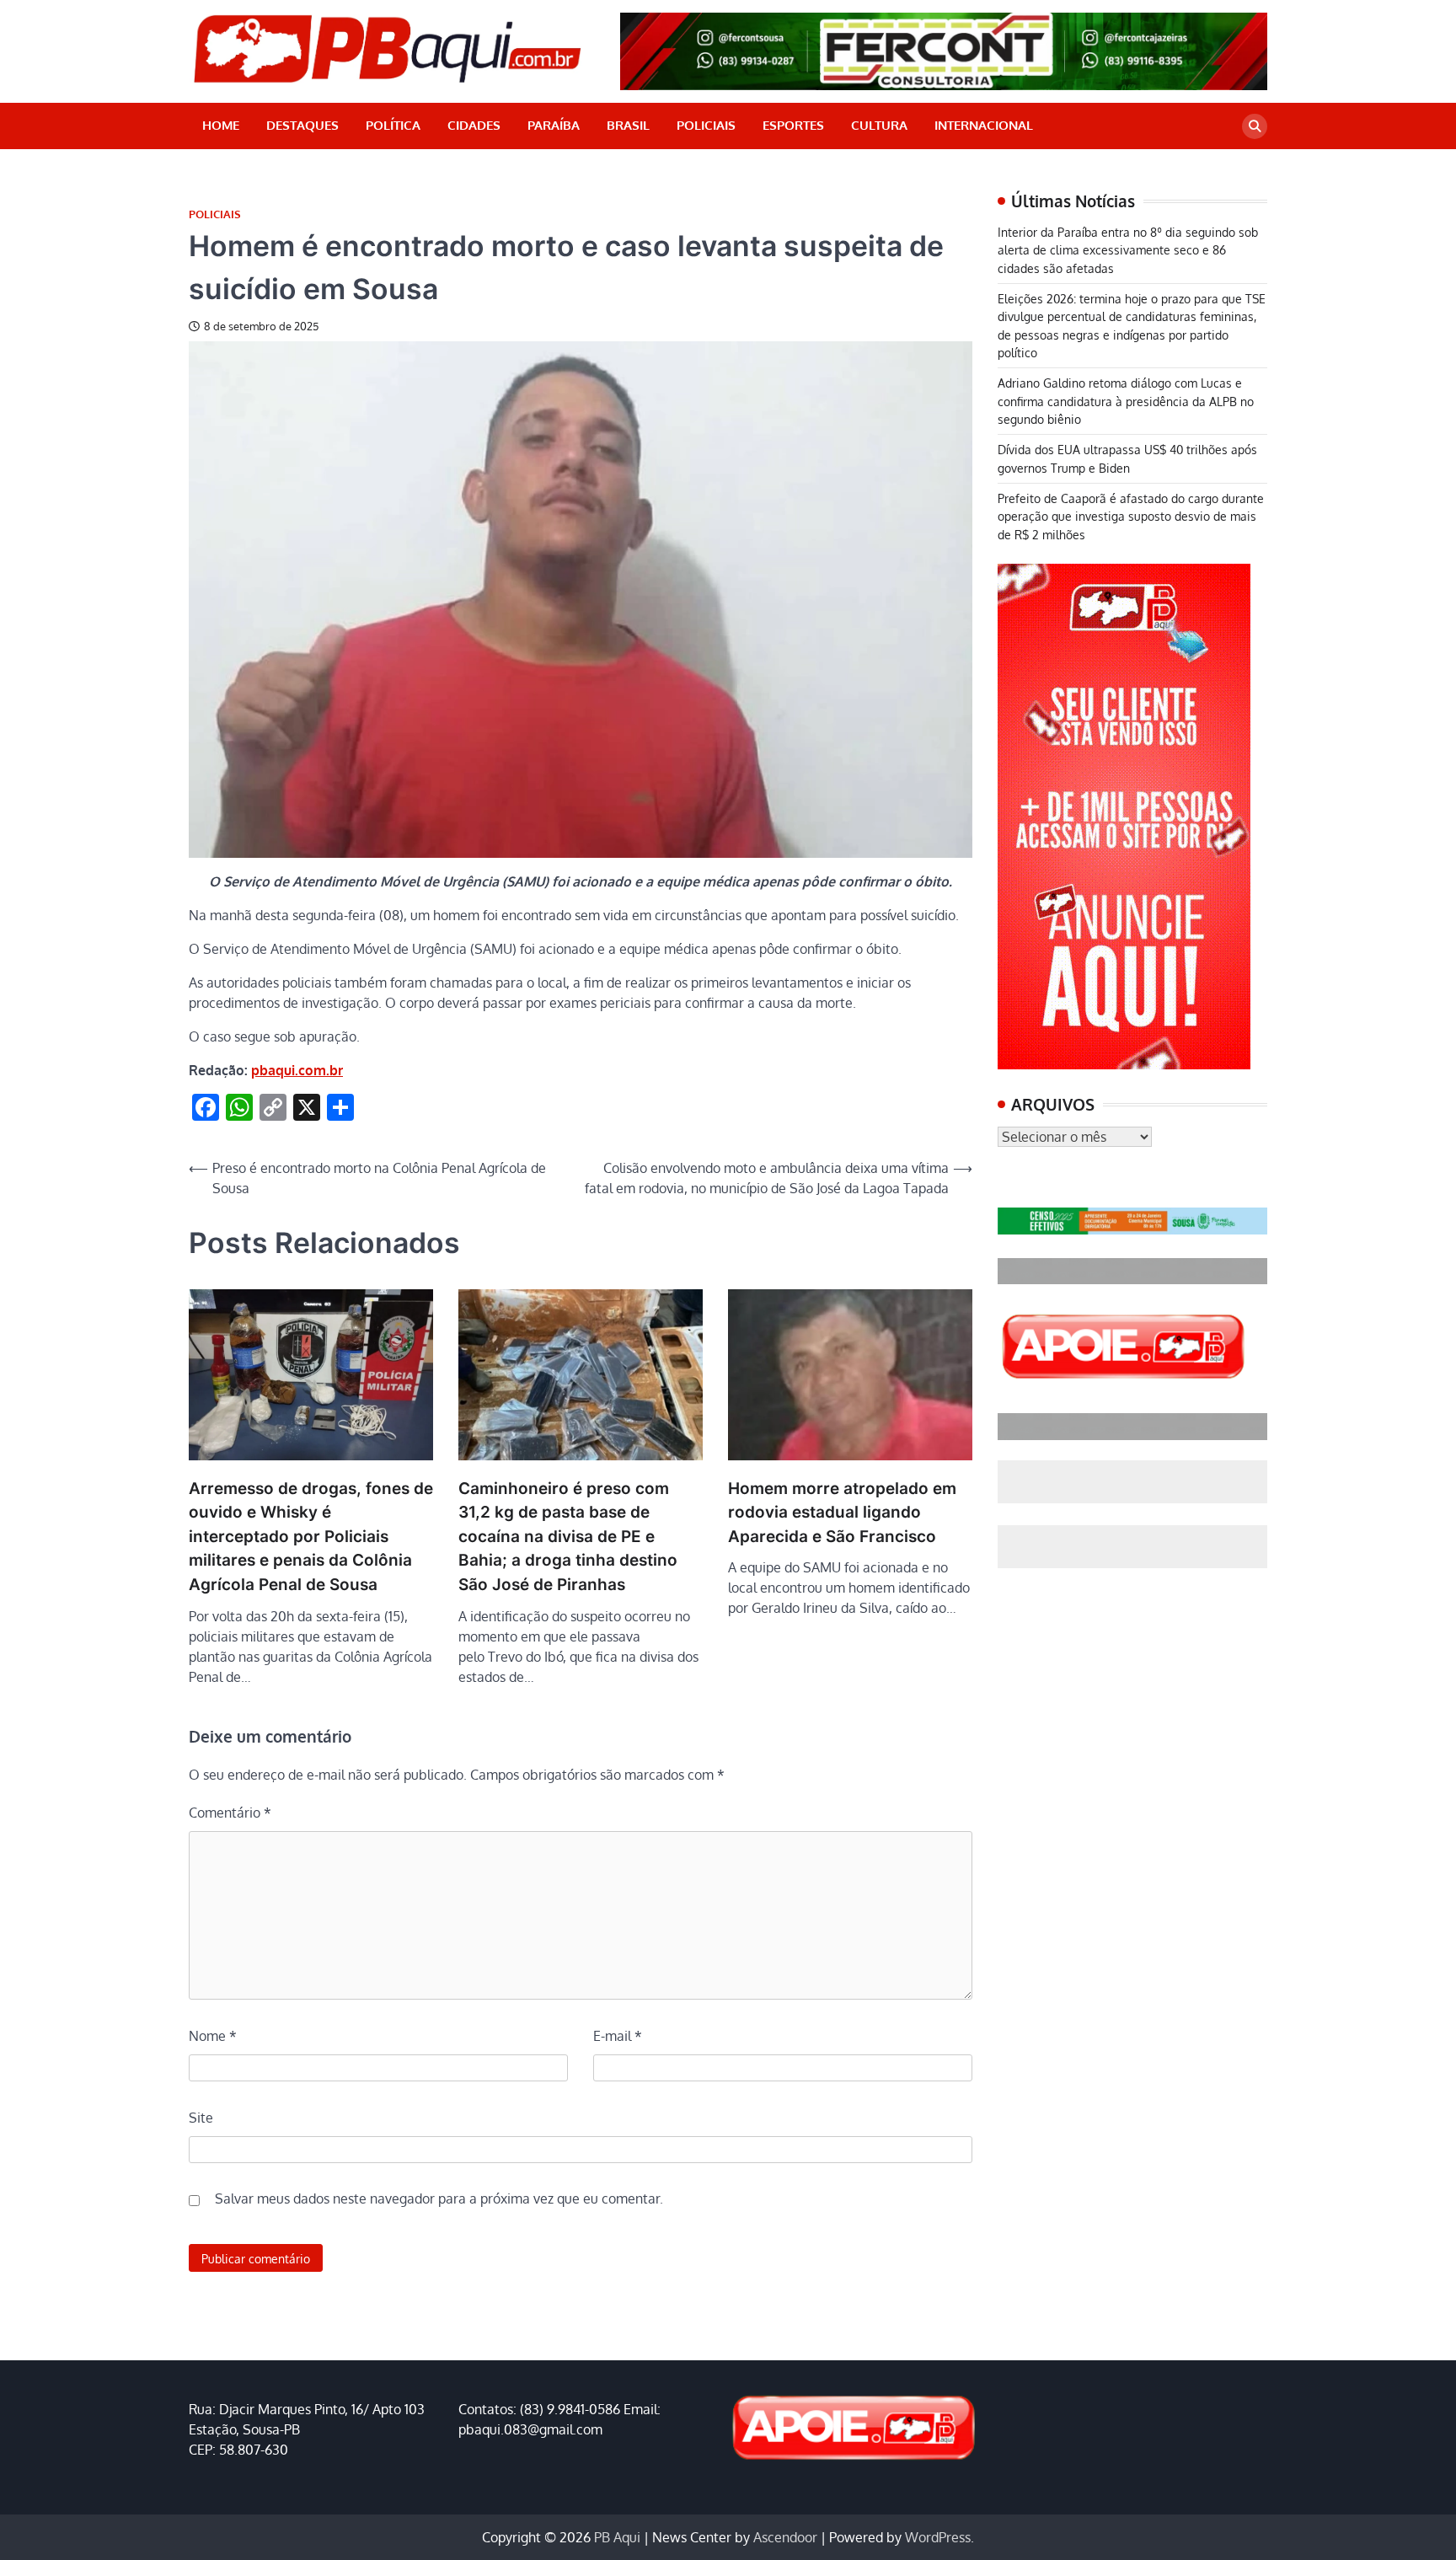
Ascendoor (785, 2537)
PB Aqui (617, 2537)
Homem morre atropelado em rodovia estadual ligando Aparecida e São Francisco (842, 1513)
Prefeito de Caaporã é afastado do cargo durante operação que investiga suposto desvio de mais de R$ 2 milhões (1131, 516)
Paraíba (554, 125)
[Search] (1255, 126)
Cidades (474, 125)
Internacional (984, 125)
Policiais (706, 125)
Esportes (793, 125)
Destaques (302, 125)
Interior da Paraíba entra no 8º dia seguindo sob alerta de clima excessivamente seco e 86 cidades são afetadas (1128, 250)
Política (393, 125)
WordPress (938, 2537)
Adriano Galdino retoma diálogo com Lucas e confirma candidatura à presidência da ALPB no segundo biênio (1126, 401)
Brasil (628, 125)
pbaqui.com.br (297, 1070)
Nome (213, 2036)
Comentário (230, 1813)
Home (221, 125)
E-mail (618, 2036)
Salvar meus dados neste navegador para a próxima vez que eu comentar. (439, 2198)
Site (201, 2118)
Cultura (879, 125)
